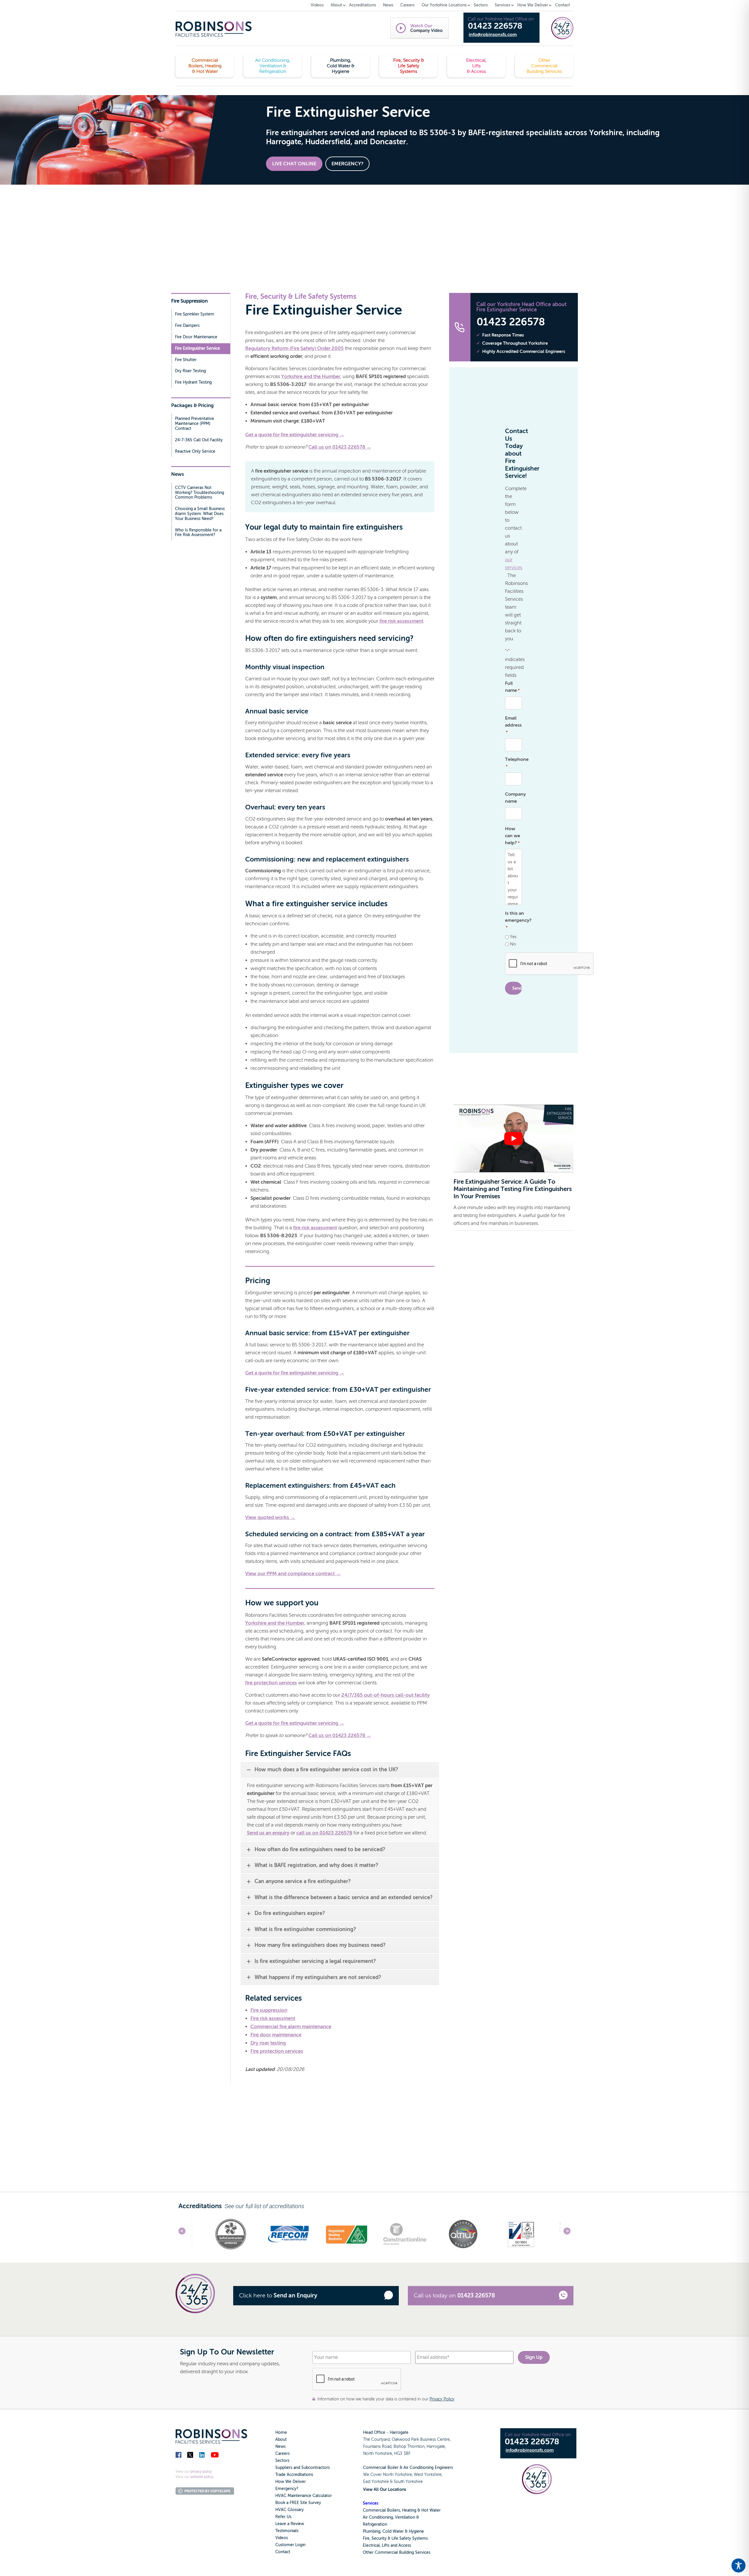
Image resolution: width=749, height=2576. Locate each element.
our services (514, 564)
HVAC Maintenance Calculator (304, 2496)
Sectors (282, 2461)
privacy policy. (202, 2472)
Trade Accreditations (294, 2475)
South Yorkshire (408, 2482)
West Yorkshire (428, 2475)
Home (281, 2432)
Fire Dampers (187, 326)
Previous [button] (182, 2231)
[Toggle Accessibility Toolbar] (738, 2565)
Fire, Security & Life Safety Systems (395, 2538)
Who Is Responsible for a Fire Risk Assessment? (198, 533)
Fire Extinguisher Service (197, 348)
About (281, 2439)
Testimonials (287, 2531)
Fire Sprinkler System (195, 314)
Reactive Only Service (195, 451)
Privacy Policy (442, 2399)
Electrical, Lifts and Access (387, 2545)
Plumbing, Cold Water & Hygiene (393, 2531)
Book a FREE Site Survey (298, 2503)
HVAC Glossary (290, 2510)
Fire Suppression (189, 301)
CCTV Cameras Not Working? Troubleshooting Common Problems (200, 493)
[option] (230, 2233)
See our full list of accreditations (264, 2206)
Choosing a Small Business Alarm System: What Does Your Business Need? (200, 514)
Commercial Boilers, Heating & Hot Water (402, 2510)
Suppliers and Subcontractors (303, 2468)
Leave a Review (290, 2524)
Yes (513, 937)
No (513, 944)
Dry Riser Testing (190, 371)
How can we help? (513, 836)
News (280, 2447)
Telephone (517, 763)
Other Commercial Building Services (397, 2552)
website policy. (202, 2477)
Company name (513, 798)
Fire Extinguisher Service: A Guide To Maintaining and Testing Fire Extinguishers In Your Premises (513, 1189)
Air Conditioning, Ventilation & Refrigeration (391, 2521)
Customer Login (290, 2545)
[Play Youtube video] (513, 1138)
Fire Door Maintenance (196, 337)
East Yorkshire (376, 2482)
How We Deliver (291, 2482)
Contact (283, 2552)
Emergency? (287, 2489)
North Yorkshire (397, 2475)
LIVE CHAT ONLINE (294, 164)
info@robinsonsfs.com (493, 35)
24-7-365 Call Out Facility (199, 440)
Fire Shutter (186, 360)
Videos (282, 2538)
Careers (282, 2454)
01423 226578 (495, 26)
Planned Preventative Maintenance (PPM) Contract (195, 424)
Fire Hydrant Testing (193, 382)
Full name (512, 687)
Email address (513, 725)
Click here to (278, 2296)
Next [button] (567, 2231)
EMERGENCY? (347, 164)
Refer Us (283, 2517)
